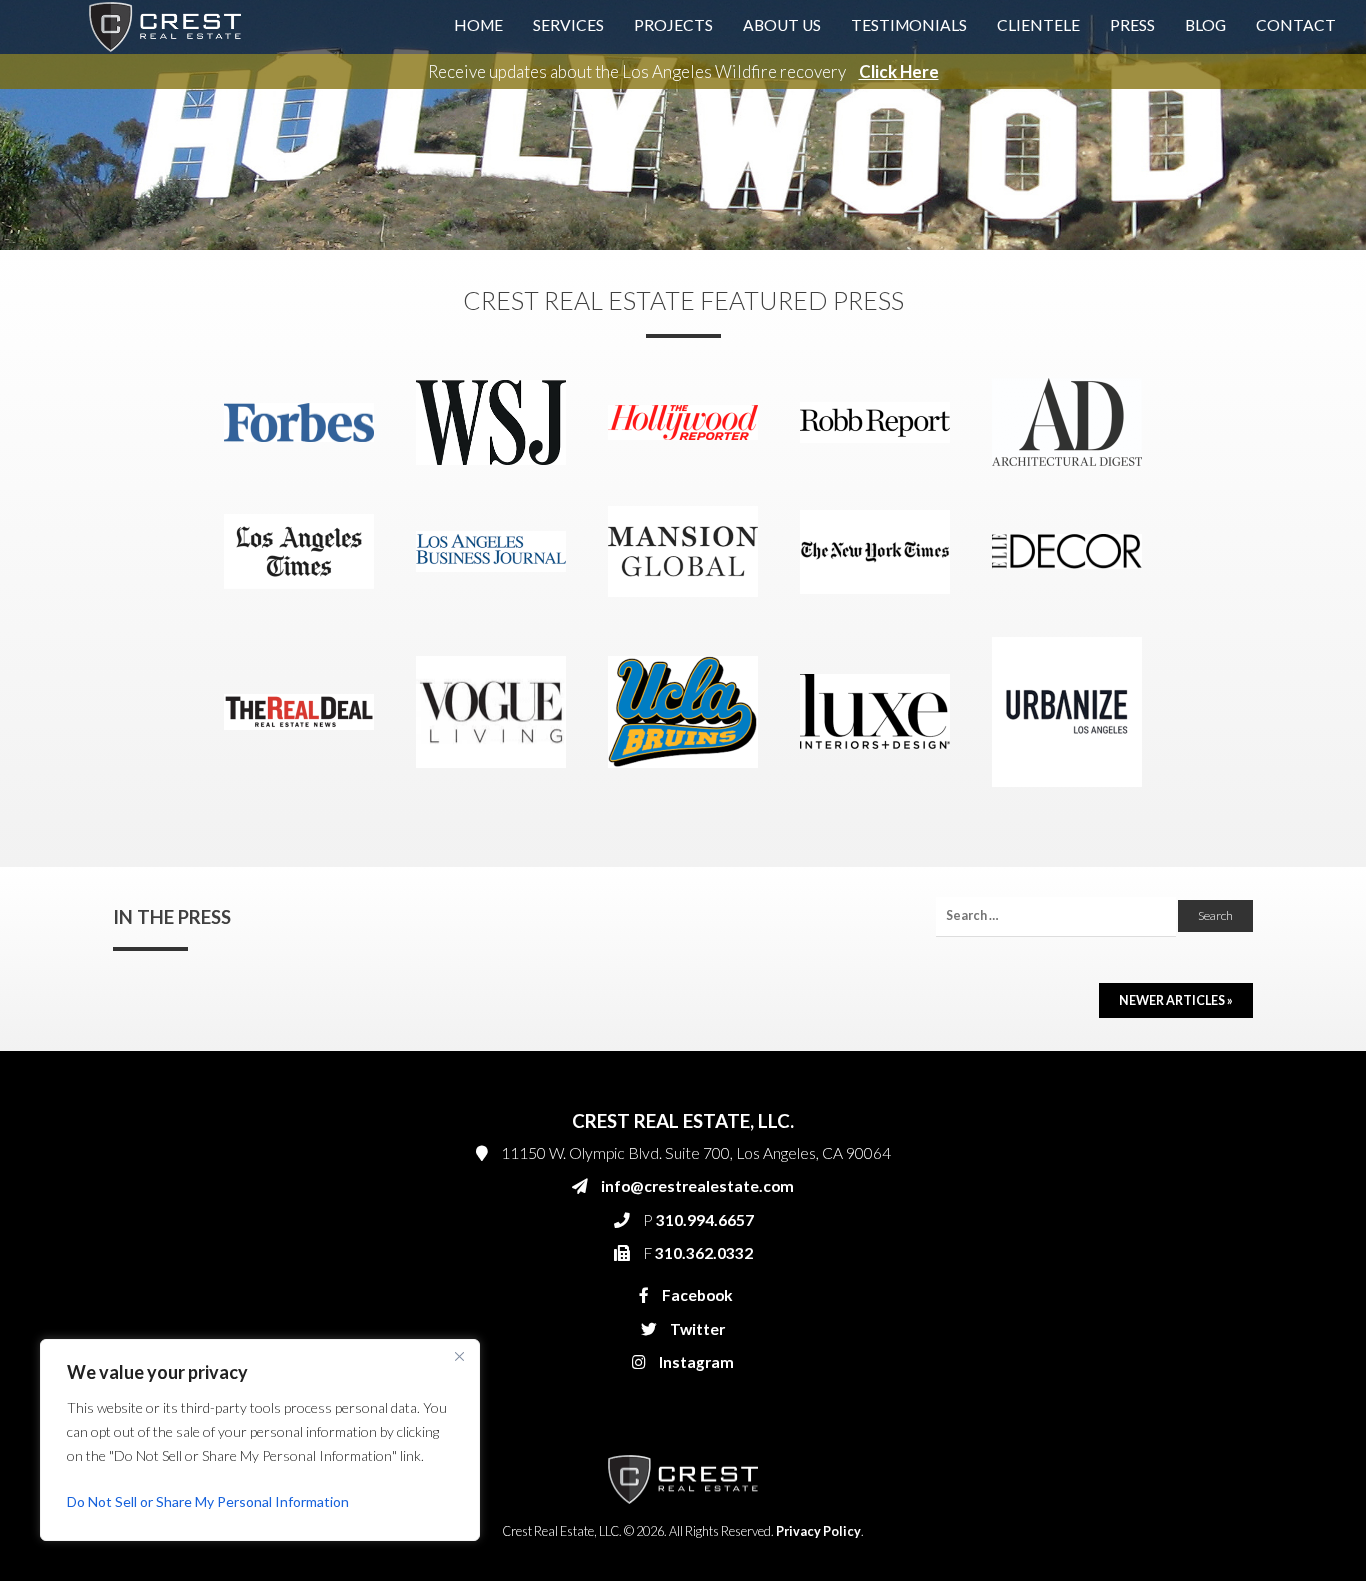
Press (1132, 25)
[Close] (459, 1356)
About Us (782, 25)
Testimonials (909, 25)
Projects (673, 25)
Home (478, 25)
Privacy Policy (818, 1531)
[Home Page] (165, 25)
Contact (1296, 25)
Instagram (695, 1362)
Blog (1205, 25)
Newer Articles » (1176, 1000)
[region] (260, 1440)
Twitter (696, 1329)
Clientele (1038, 25)
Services (568, 25)
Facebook (696, 1295)
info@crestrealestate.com (697, 1186)
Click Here (899, 71)
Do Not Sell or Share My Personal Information (208, 1501)
